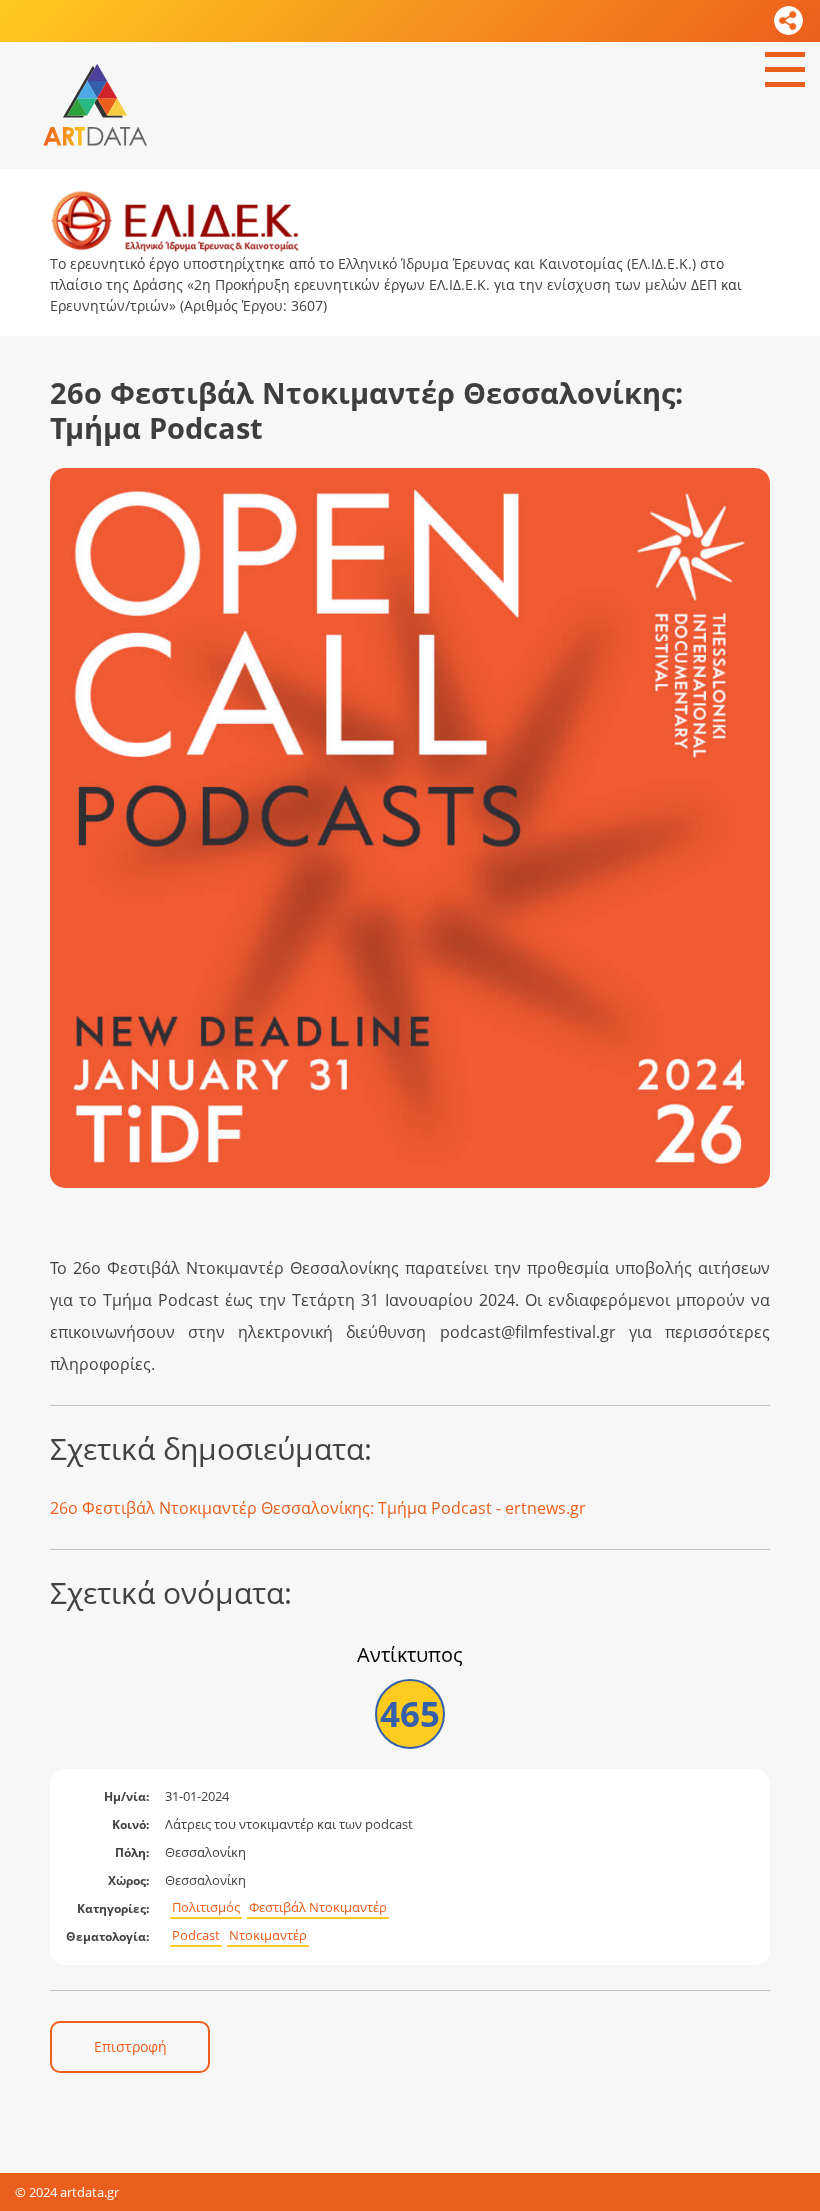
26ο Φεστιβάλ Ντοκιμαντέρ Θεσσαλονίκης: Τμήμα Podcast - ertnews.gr (318, 1508)
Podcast (196, 1935)
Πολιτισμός (206, 1907)
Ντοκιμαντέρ (268, 1935)
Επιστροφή (130, 2046)
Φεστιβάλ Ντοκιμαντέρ (318, 1907)
